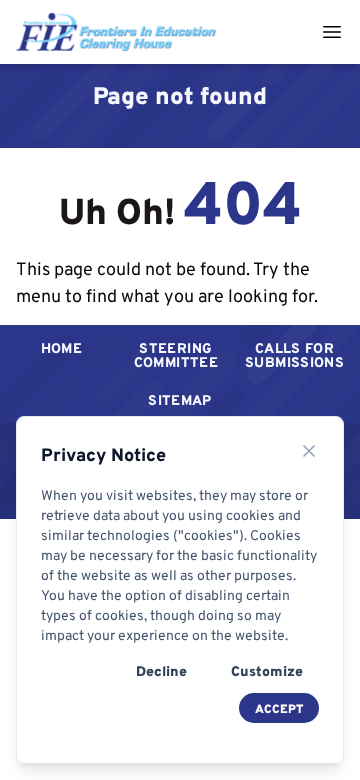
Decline (161, 671)
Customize (267, 671)
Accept (279, 708)
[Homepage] (116, 31)
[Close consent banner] (309, 451)
